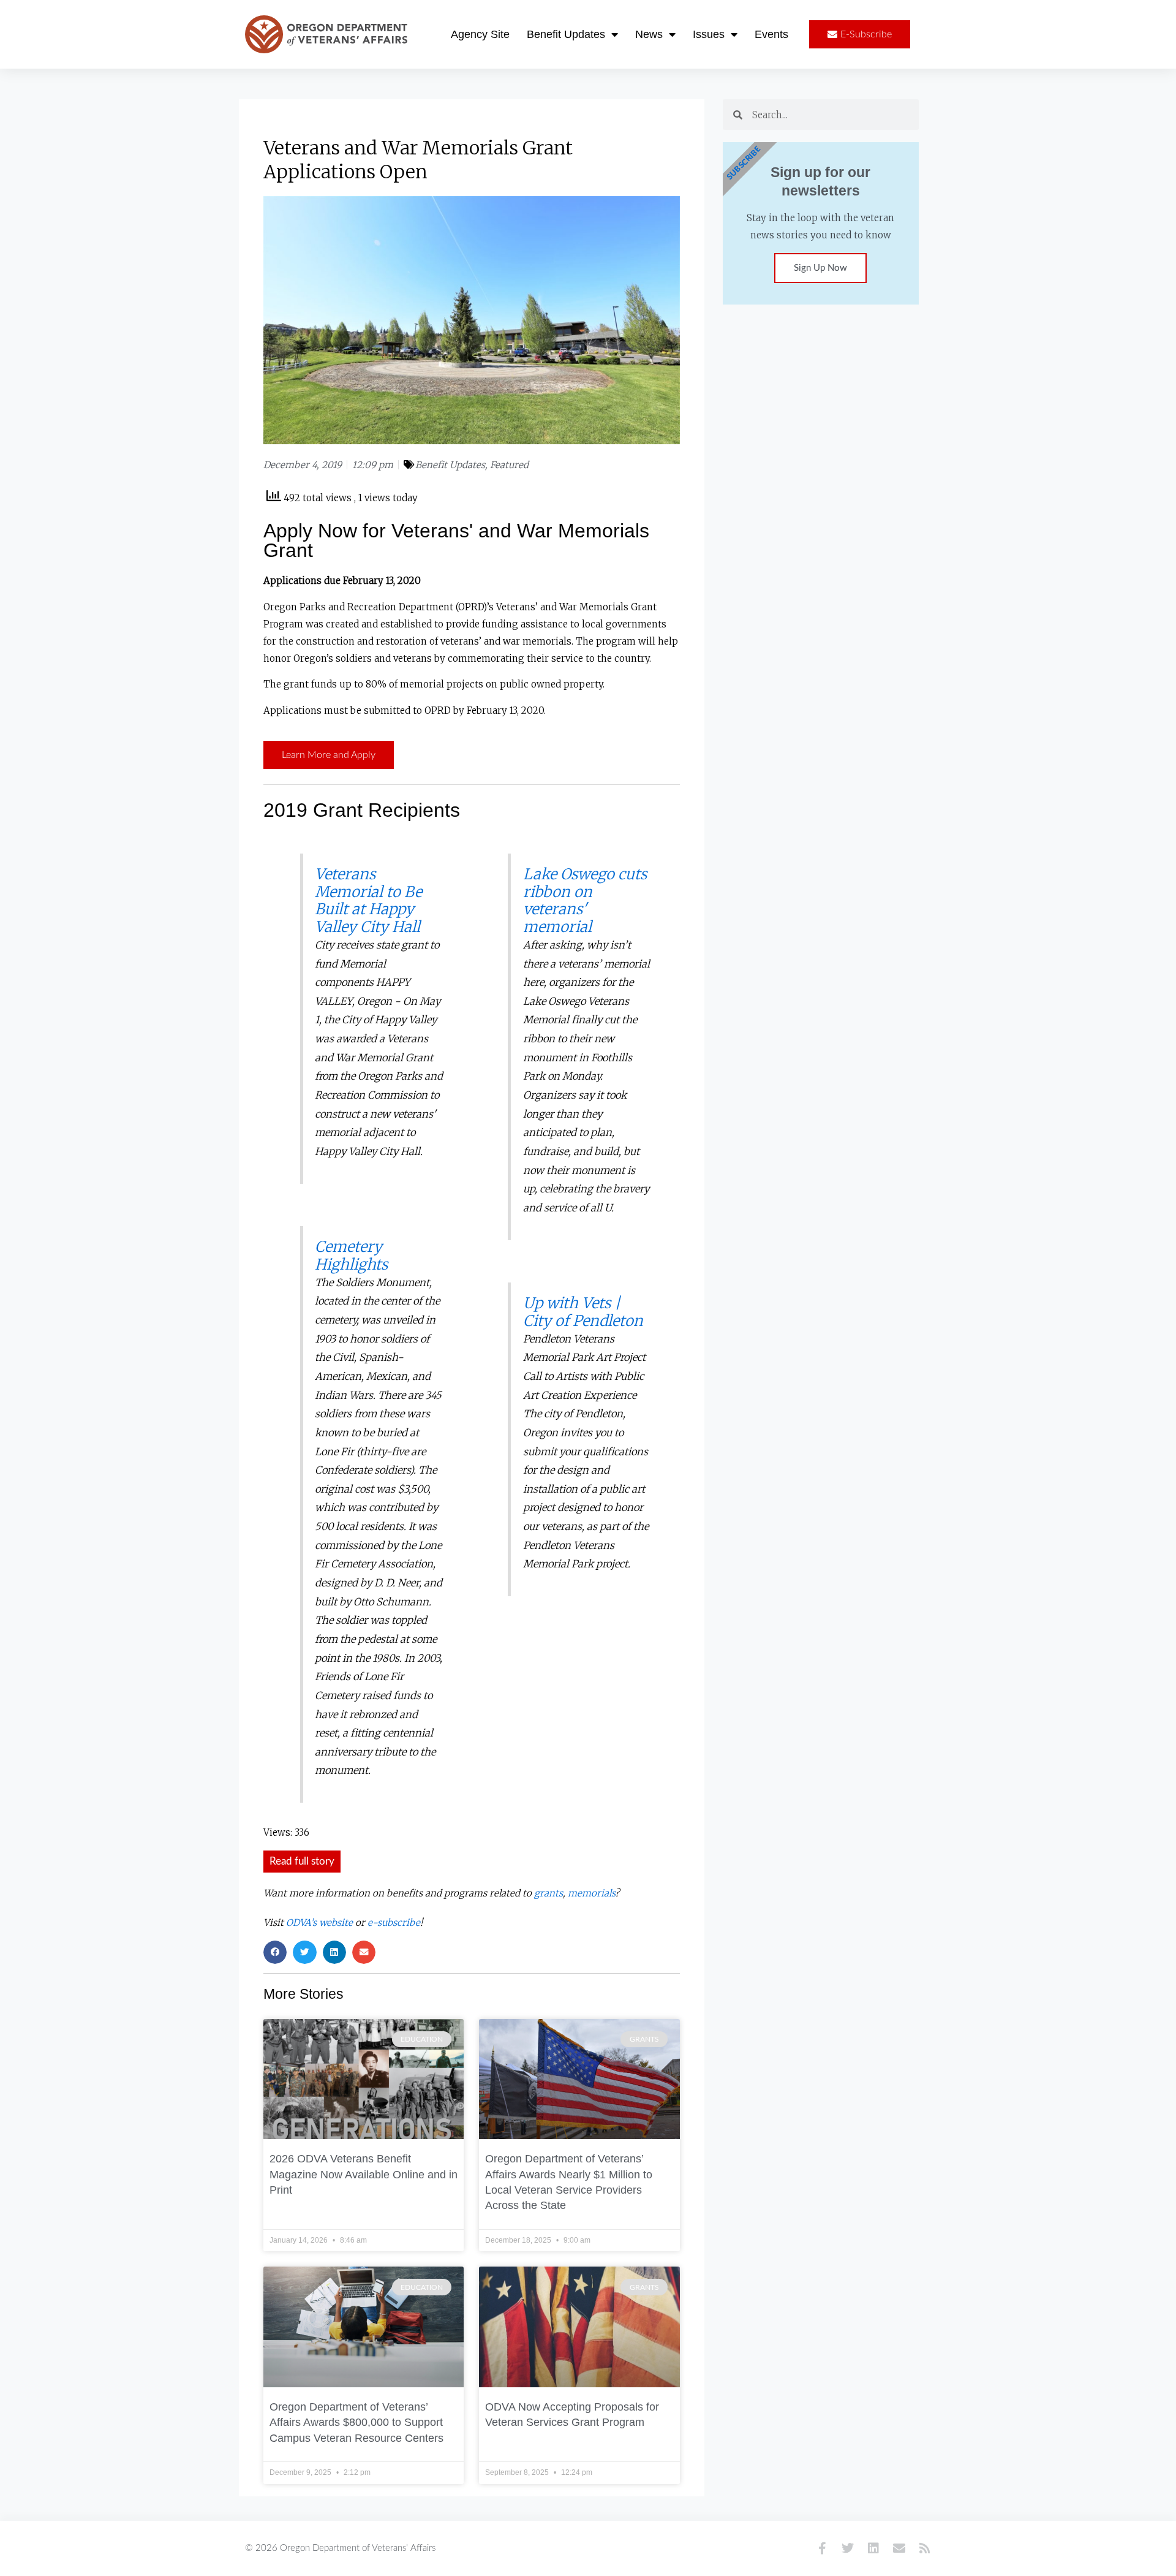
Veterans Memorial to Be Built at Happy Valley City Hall (368, 900)
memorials (591, 1893)
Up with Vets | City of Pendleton (583, 1312)
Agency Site (480, 34)
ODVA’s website (319, 1923)
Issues (709, 34)
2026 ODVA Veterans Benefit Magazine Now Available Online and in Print (364, 2174)
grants (548, 1893)
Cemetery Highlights (351, 1256)
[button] (302, 1862)
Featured (509, 465)
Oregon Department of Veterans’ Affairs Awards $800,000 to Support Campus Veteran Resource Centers (356, 2423)
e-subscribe (394, 1923)
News (649, 34)
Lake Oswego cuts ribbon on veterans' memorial (585, 900)
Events (771, 34)
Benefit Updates (566, 34)
